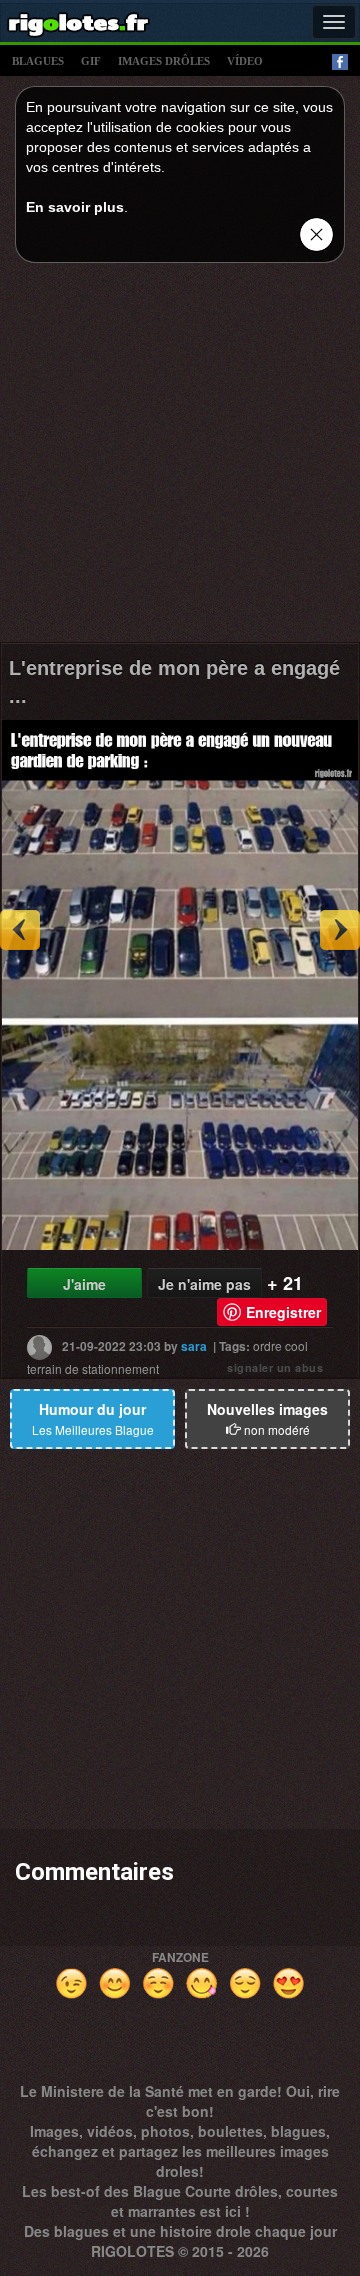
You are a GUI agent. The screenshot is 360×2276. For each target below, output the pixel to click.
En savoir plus (75, 207)
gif (91, 61)
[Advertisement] (180, 458)
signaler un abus (275, 1367)
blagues (38, 61)
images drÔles (164, 61)
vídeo (245, 61)
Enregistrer (283, 1312)
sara (194, 1346)
